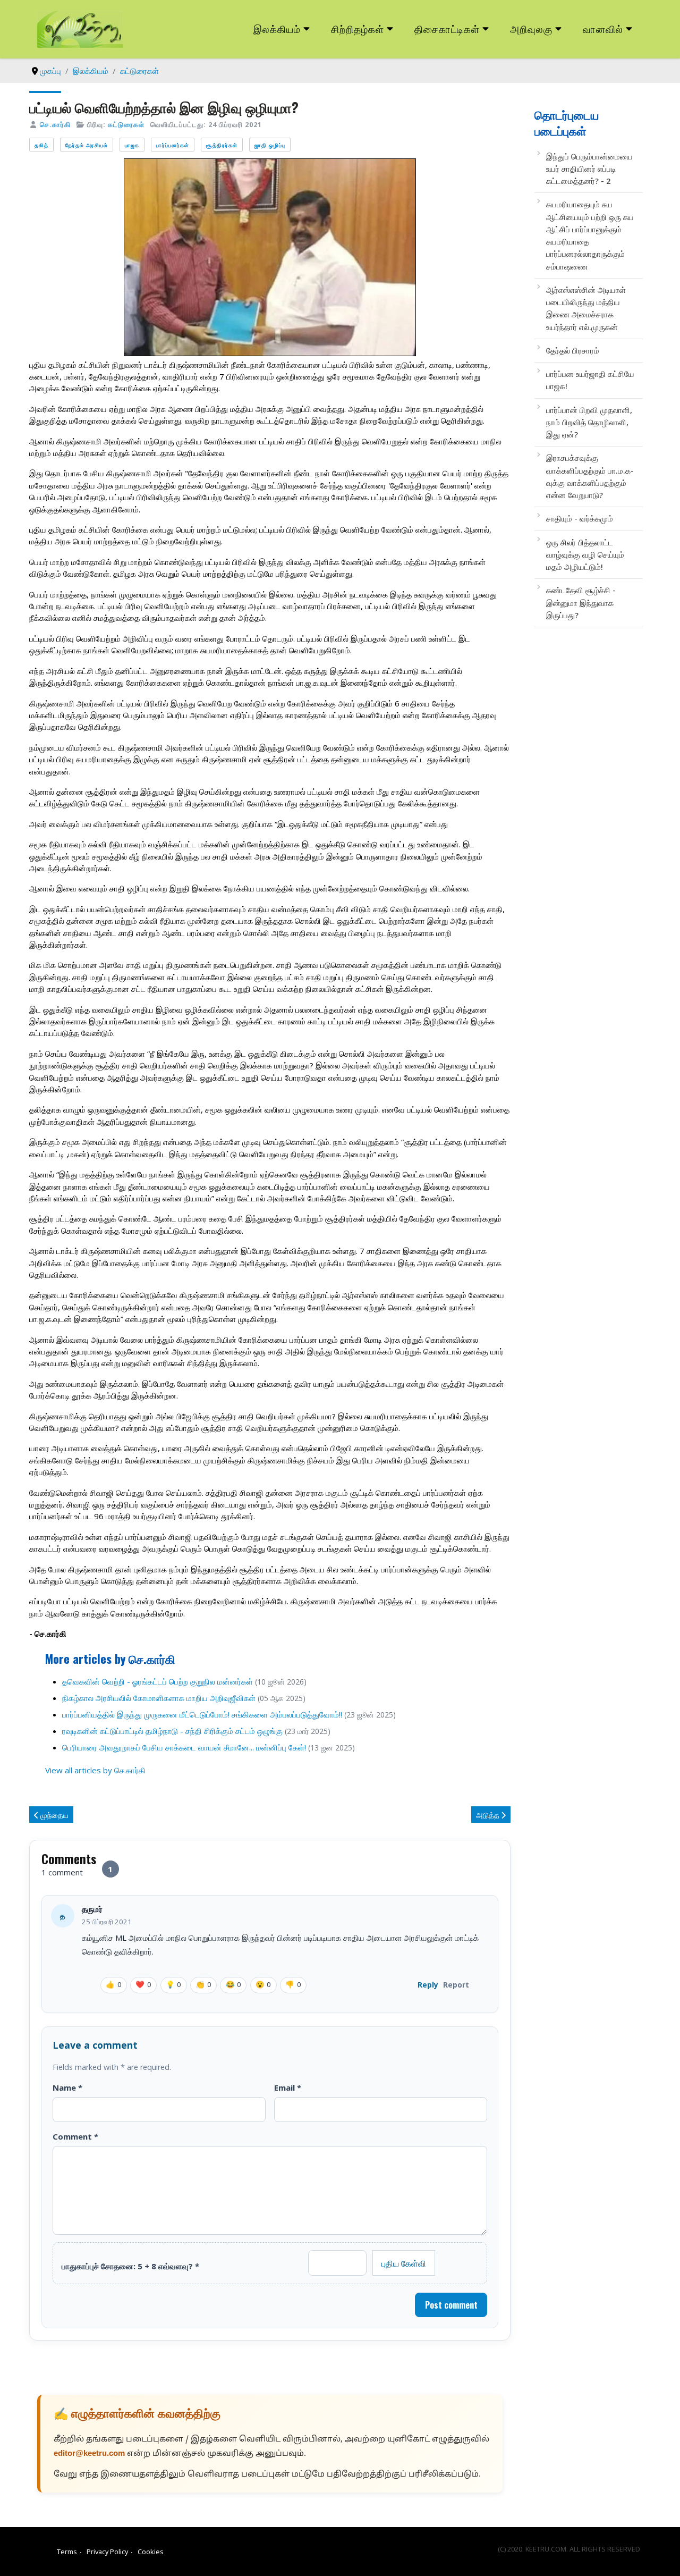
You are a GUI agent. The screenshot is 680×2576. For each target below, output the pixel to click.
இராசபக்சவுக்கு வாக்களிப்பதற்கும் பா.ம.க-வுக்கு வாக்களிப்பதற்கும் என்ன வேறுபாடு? (590, 476)
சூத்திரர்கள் (222, 145)
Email (288, 2087)
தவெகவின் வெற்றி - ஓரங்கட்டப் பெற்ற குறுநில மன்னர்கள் (158, 1681)
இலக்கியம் (277, 28)
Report (456, 1985)
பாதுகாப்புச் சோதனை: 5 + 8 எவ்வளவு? (130, 2266)
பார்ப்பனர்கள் (173, 145)
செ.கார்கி (55, 124)
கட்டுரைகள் (126, 124)
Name (67, 2087)
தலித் (41, 145)
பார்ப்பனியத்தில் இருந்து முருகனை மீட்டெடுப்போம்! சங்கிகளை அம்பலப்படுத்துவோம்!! (202, 1714)
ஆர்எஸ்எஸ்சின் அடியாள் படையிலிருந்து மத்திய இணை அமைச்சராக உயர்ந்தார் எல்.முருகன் (586, 308)
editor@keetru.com (89, 2454)
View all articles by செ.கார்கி (95, 1770)
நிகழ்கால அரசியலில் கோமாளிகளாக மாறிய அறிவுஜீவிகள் (159, 1698)
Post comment (451, 2305)
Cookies (151, 2552)
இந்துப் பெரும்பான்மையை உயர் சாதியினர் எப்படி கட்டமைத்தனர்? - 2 (589, 169)
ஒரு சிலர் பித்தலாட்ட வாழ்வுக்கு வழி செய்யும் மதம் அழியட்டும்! (585, 555)
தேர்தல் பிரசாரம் (573, 350)
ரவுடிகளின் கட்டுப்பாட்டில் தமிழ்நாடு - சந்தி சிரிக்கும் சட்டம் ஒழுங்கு (172, 1731)
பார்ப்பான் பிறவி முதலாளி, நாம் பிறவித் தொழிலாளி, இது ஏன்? (589, 422)
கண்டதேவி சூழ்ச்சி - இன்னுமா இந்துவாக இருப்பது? (581, 603)
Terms (67, 2552)
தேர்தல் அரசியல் (87, 145)
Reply (428, 1985)
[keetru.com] (80, 28)
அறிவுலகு (531, 28)
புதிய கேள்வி (404, 2263)
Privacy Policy (107, 2552)
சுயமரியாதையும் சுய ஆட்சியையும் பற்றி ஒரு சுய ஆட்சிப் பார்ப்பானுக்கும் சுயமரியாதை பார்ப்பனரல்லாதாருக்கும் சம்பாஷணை (590, 235)
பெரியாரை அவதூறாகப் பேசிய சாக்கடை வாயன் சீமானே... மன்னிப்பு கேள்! (184, 1747)
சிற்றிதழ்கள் (358, 28)
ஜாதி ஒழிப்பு (270, 145)
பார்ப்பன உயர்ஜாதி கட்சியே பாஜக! (590, 380)
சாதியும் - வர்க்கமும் (580, 518)
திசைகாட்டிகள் (447, 28)
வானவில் (603, 28)
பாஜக (132, 145)
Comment (75, 2136)
